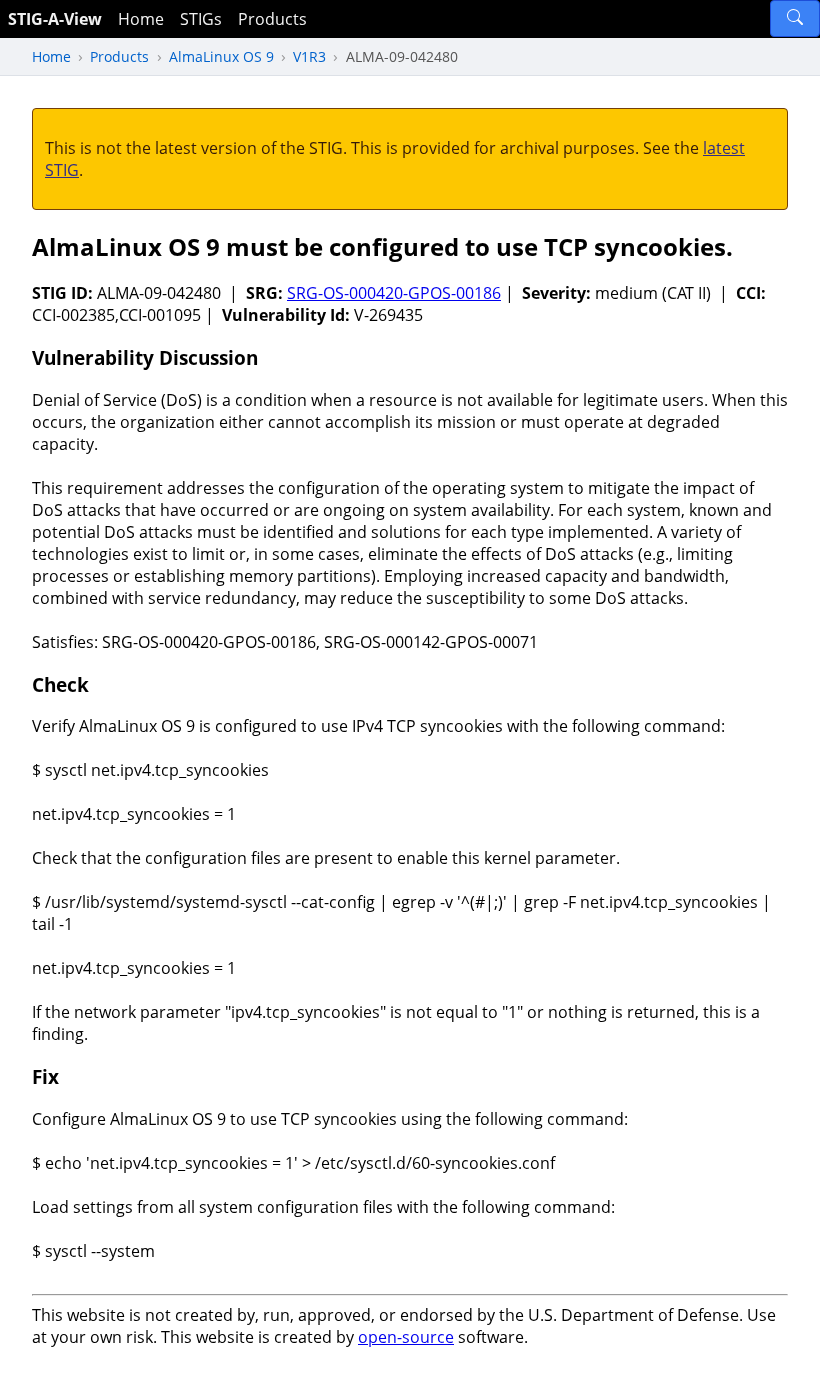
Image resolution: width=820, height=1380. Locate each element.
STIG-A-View (55, 19)
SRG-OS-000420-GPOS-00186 (394, 293)
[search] (795, 18)
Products (272, 19)
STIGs (201, 19)
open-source (406, 1337)
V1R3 (309, 56)
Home (141, 19)
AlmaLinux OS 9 (221, 56)
